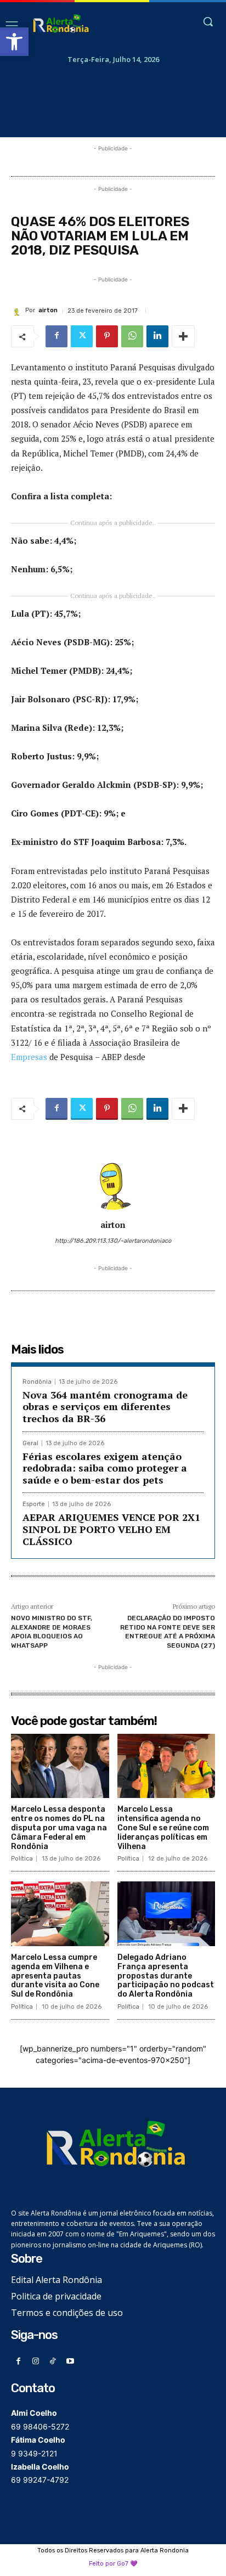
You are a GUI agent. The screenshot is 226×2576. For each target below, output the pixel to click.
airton (48, 310)
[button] (14, 42)
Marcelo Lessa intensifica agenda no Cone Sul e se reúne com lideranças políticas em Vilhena (163, 1828)
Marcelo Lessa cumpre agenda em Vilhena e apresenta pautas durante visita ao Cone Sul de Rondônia (55, 1976)
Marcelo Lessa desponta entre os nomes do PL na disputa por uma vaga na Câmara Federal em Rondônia (59, 1828)
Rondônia (37, 1382)
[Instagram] (36, 2362)
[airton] (18, 311)
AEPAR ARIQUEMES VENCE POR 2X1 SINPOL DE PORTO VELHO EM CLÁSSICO (111, 1529)
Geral (30, 1443)
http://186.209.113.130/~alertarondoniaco (113, 1241)
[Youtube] (70, 2362)
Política (22, 1859)
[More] (183, 336)
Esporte (34, 1504)
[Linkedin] (157, 336)
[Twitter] (82, 336)
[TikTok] (53, 2362)
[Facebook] (56, 336)
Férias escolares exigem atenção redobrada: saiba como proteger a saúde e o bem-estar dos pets (105, 1468)
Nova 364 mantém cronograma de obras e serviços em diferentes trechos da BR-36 (105, 1407)
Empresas (29, 1057)
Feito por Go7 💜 (113, 2564)
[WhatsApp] (132, 336)
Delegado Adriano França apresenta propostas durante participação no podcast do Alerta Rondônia (166, 1976)
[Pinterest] (107, 336)
